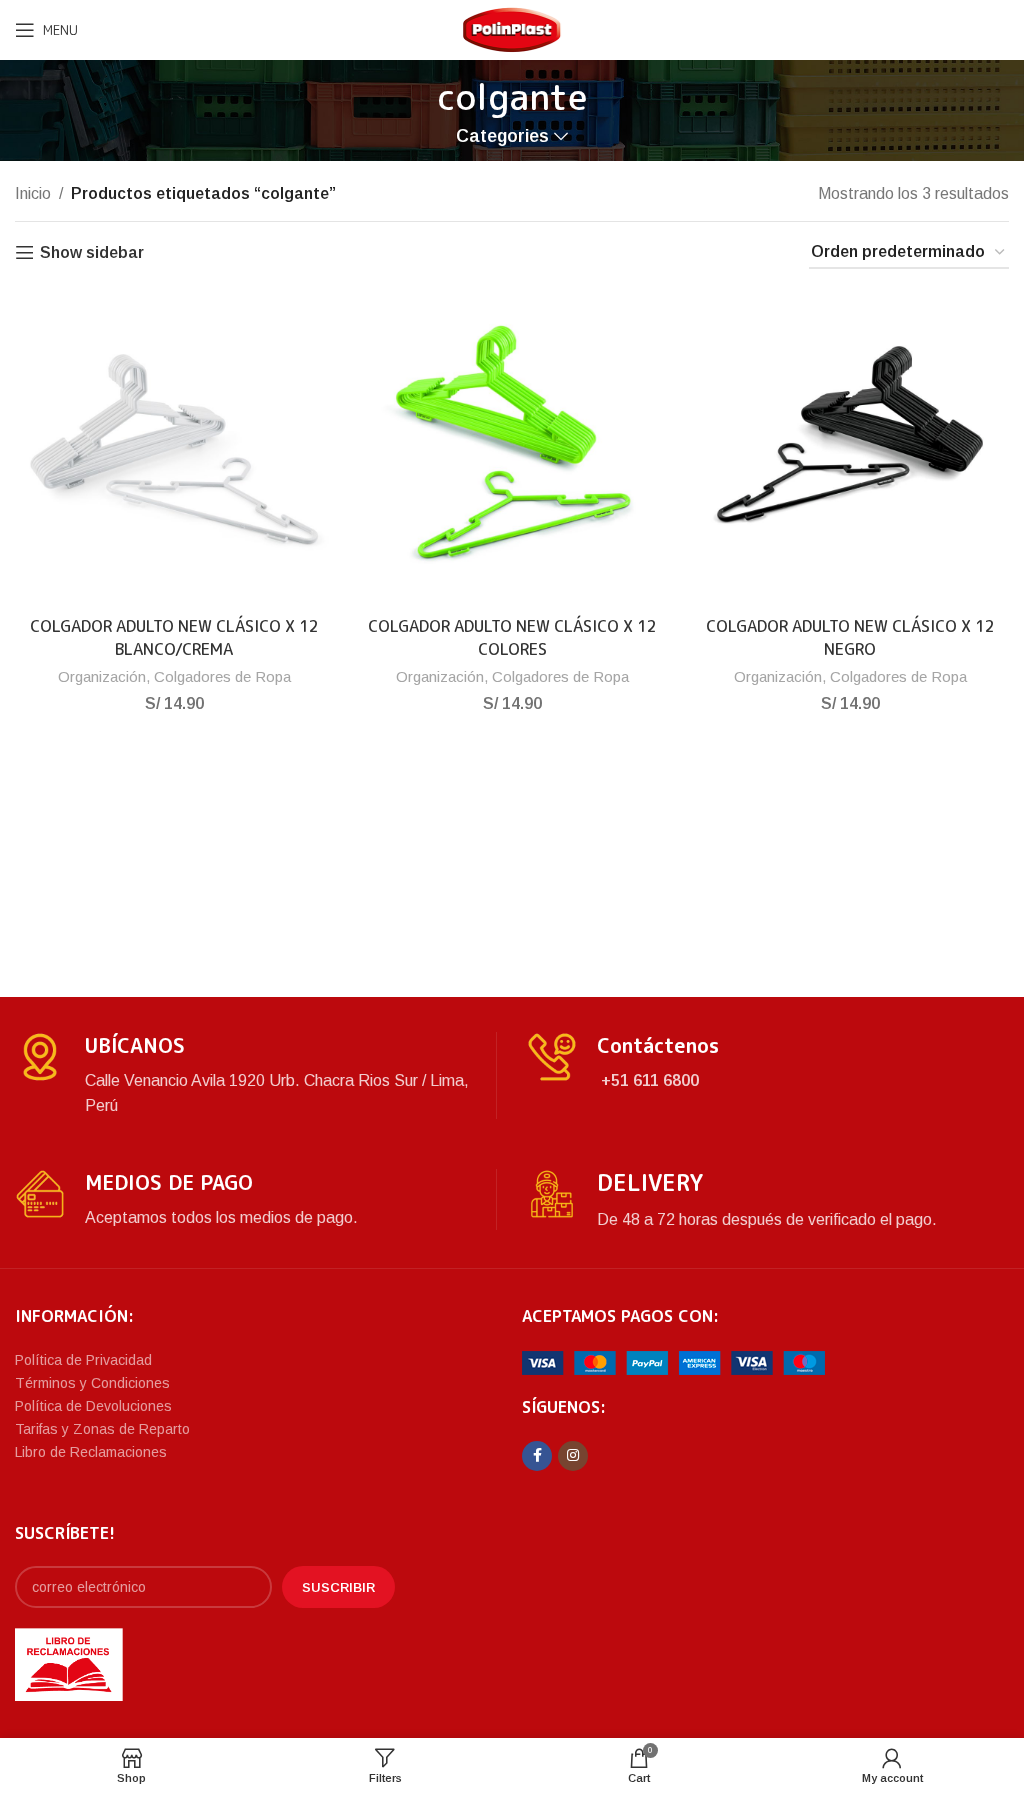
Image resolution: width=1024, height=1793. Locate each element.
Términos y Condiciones (92, 1383)
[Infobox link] (255, 1075)
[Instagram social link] (573, 1456)
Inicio (33, 193)
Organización (102, 676)
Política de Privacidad (83, 1360)
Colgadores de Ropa (222, 676)
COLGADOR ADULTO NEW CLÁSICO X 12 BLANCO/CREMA (174, 637)
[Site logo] (512, 28)
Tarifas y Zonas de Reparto (102, 1429)
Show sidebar (92, 252)
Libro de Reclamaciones (91, 1452)
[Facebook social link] (537, 1456)
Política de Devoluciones (93, 1406)
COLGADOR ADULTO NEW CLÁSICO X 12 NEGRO (850, 637)
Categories (502, 137)
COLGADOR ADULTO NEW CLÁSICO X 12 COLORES (512, 637)
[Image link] (673, 1361)
